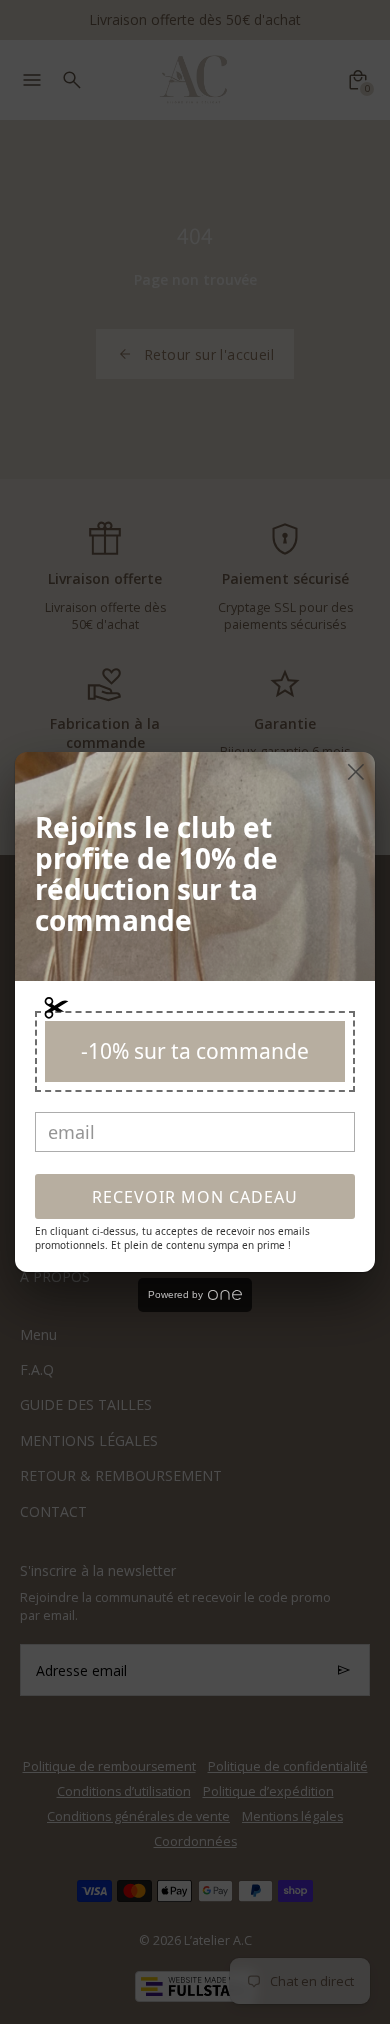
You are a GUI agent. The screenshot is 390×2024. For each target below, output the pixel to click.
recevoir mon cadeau (195, 1197)
